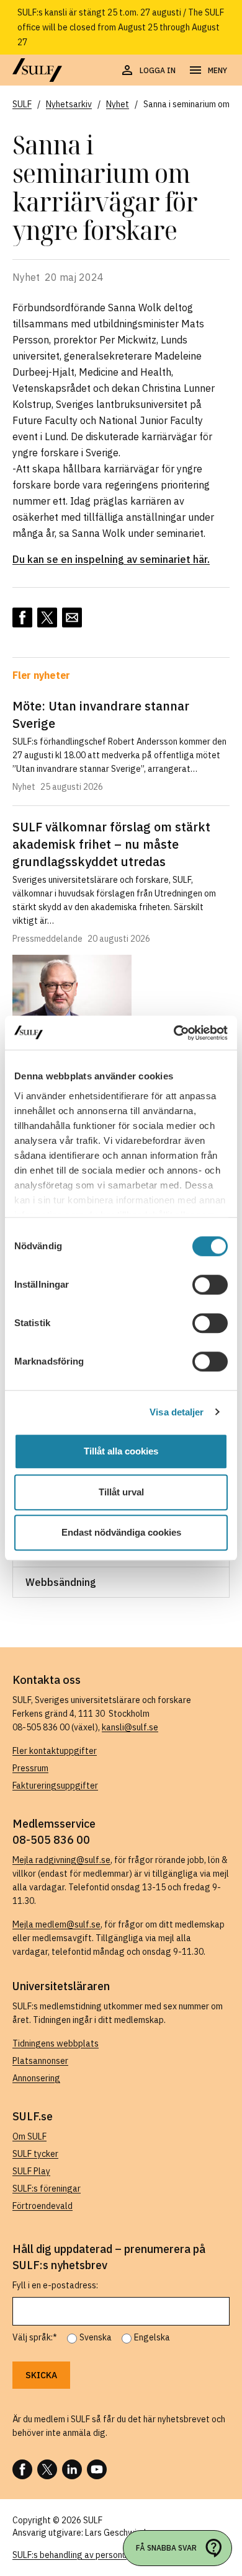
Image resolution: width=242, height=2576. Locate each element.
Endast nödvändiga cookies (121, 1532)
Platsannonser (40, 2061)
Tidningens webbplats (56, 2043)
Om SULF (29, 2136)
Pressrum (30, 1768)
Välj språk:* (35, 2337)
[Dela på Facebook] (22, 617)
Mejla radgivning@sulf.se (61, 1860)
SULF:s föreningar (47, 2189)
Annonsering (36, 2078)
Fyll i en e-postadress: (55, 2285)
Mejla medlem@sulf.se (56, 1924)
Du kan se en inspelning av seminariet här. (111, 559)
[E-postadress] (72, 617)
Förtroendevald (43, 2206)
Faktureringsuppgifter (55, 1786)
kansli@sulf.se (130, 1727)
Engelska (152, 2337)
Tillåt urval (121, 1492)
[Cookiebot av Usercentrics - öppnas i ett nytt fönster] (174, 1033)
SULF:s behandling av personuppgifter (86, 2555)
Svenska (96, 2337)
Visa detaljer (177, 1412)
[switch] (210, 1285)
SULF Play (31, 2171)
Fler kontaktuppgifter (55, 1751)
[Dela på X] (47, 617)
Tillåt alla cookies (121, 1451)
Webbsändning (61, 1582)
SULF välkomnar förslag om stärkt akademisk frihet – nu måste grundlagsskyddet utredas (111, 844)
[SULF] (37, 70)
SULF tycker (35, 2154)
